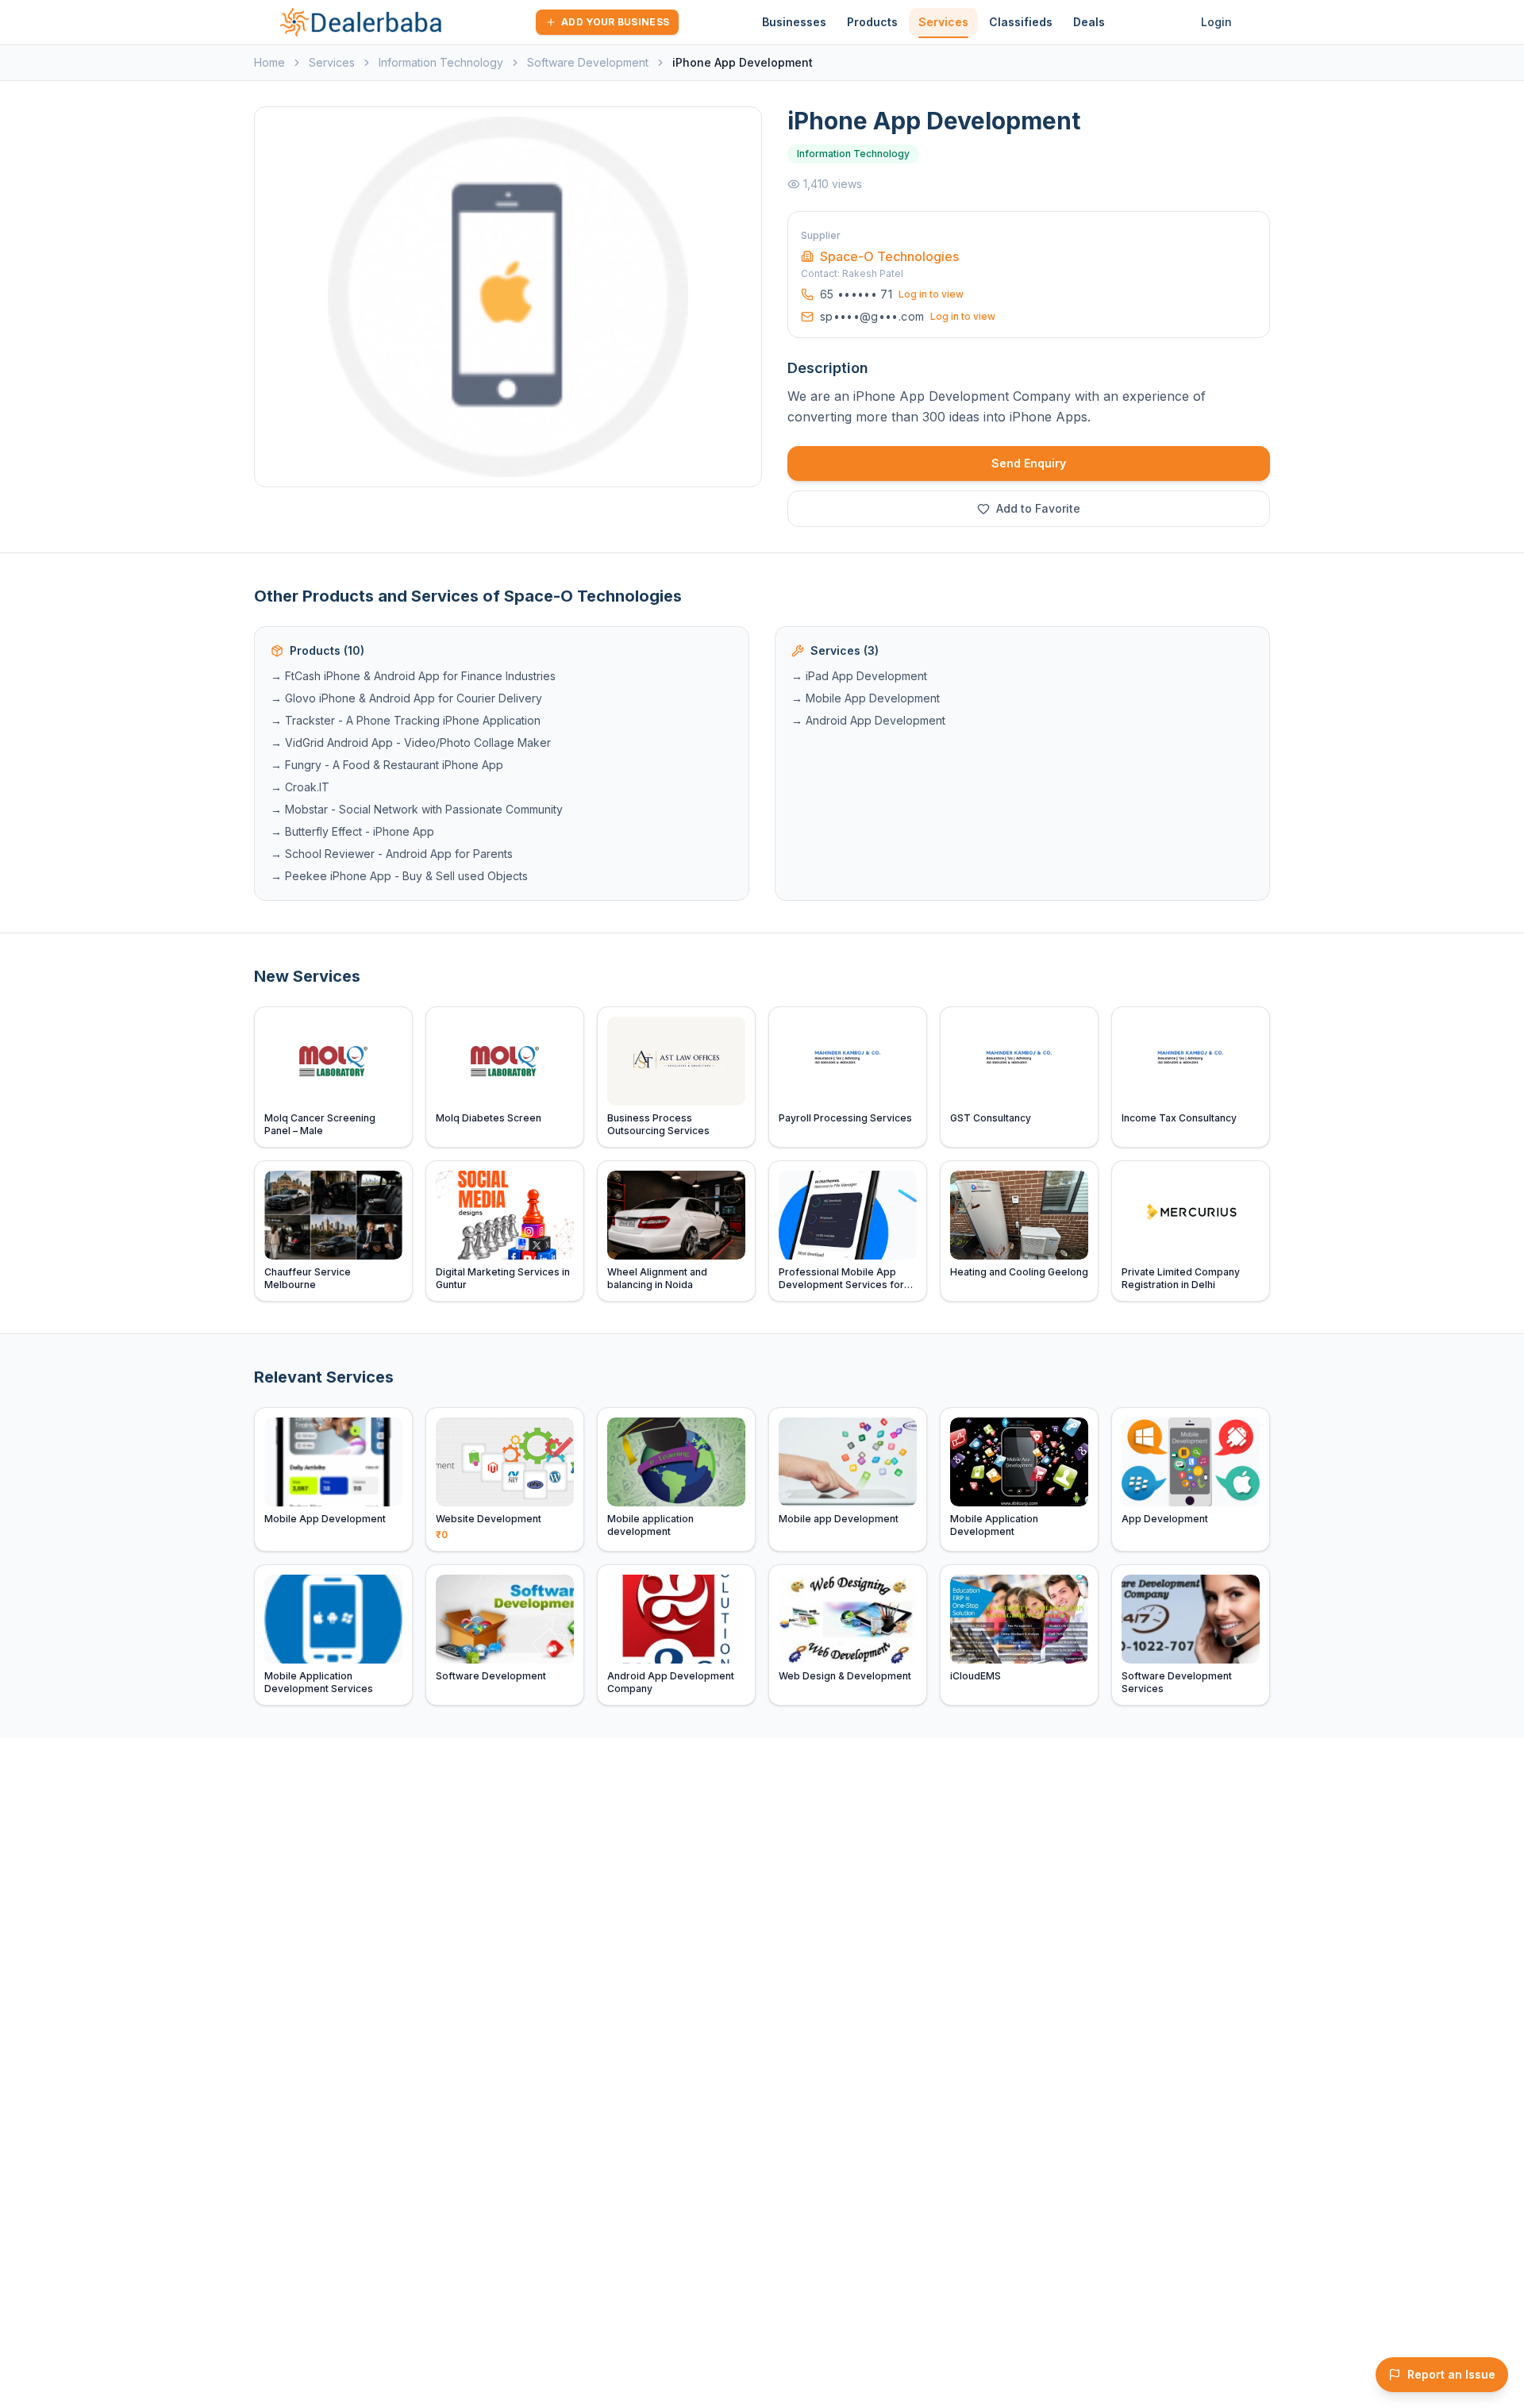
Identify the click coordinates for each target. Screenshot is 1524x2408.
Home (269, 62)
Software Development (588, 62)
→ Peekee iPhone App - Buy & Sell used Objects (399, 876)
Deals (1089, 22)
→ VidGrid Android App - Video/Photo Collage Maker (411, 742)
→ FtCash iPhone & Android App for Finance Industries (413, 676)
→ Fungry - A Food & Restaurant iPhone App (387, 765)
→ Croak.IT (300, 787)
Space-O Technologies (889, 256)
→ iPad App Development (859, 676)
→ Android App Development (868, 720)
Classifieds (1021, 22)
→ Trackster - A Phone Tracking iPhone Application (406, 720)
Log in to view (931, 294)
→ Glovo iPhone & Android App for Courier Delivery (406, 698)
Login (1216, 22)
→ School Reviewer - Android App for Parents (392, 854)
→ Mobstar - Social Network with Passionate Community (417, 809)
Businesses (794, 22)
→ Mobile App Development (866, 698)
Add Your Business (615, 22)
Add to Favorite (1038, 508)
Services (943, 22)
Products (872, 22)
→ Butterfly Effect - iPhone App (352, 831)
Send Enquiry (1029, 463)
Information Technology (441, 62)
